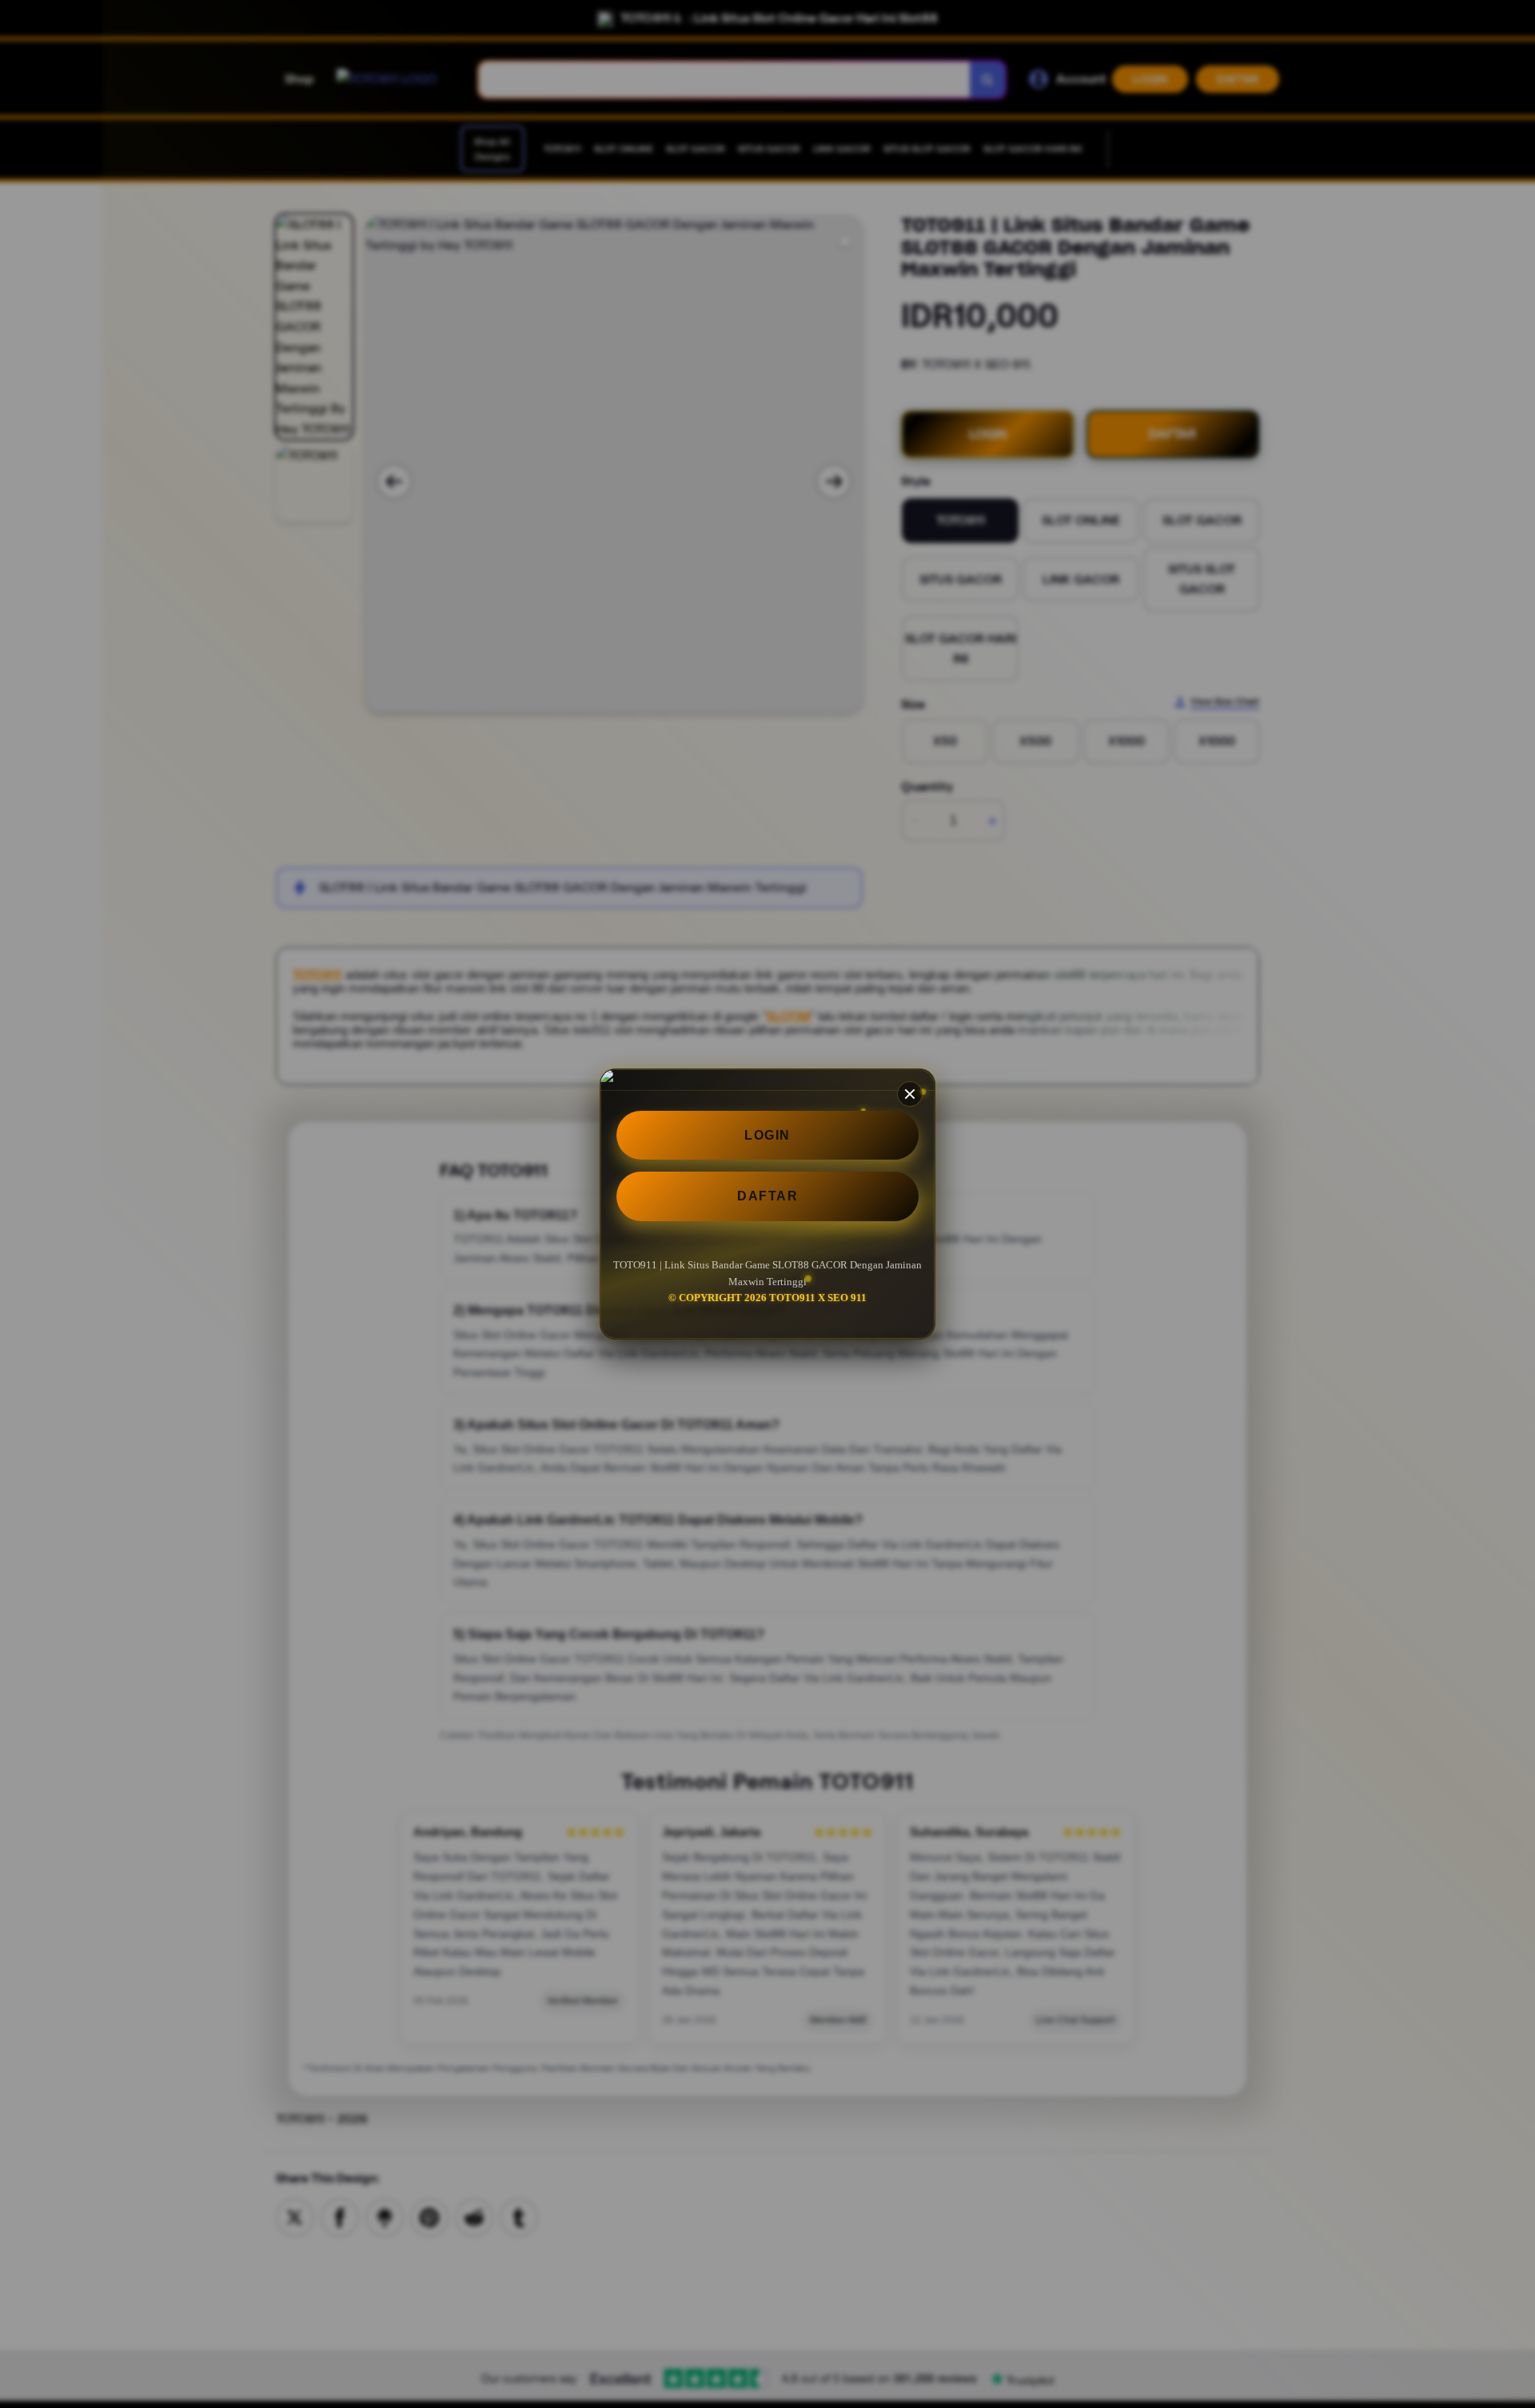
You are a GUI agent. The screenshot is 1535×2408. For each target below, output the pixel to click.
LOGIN (767, 1135)
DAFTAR (767, 1196)
